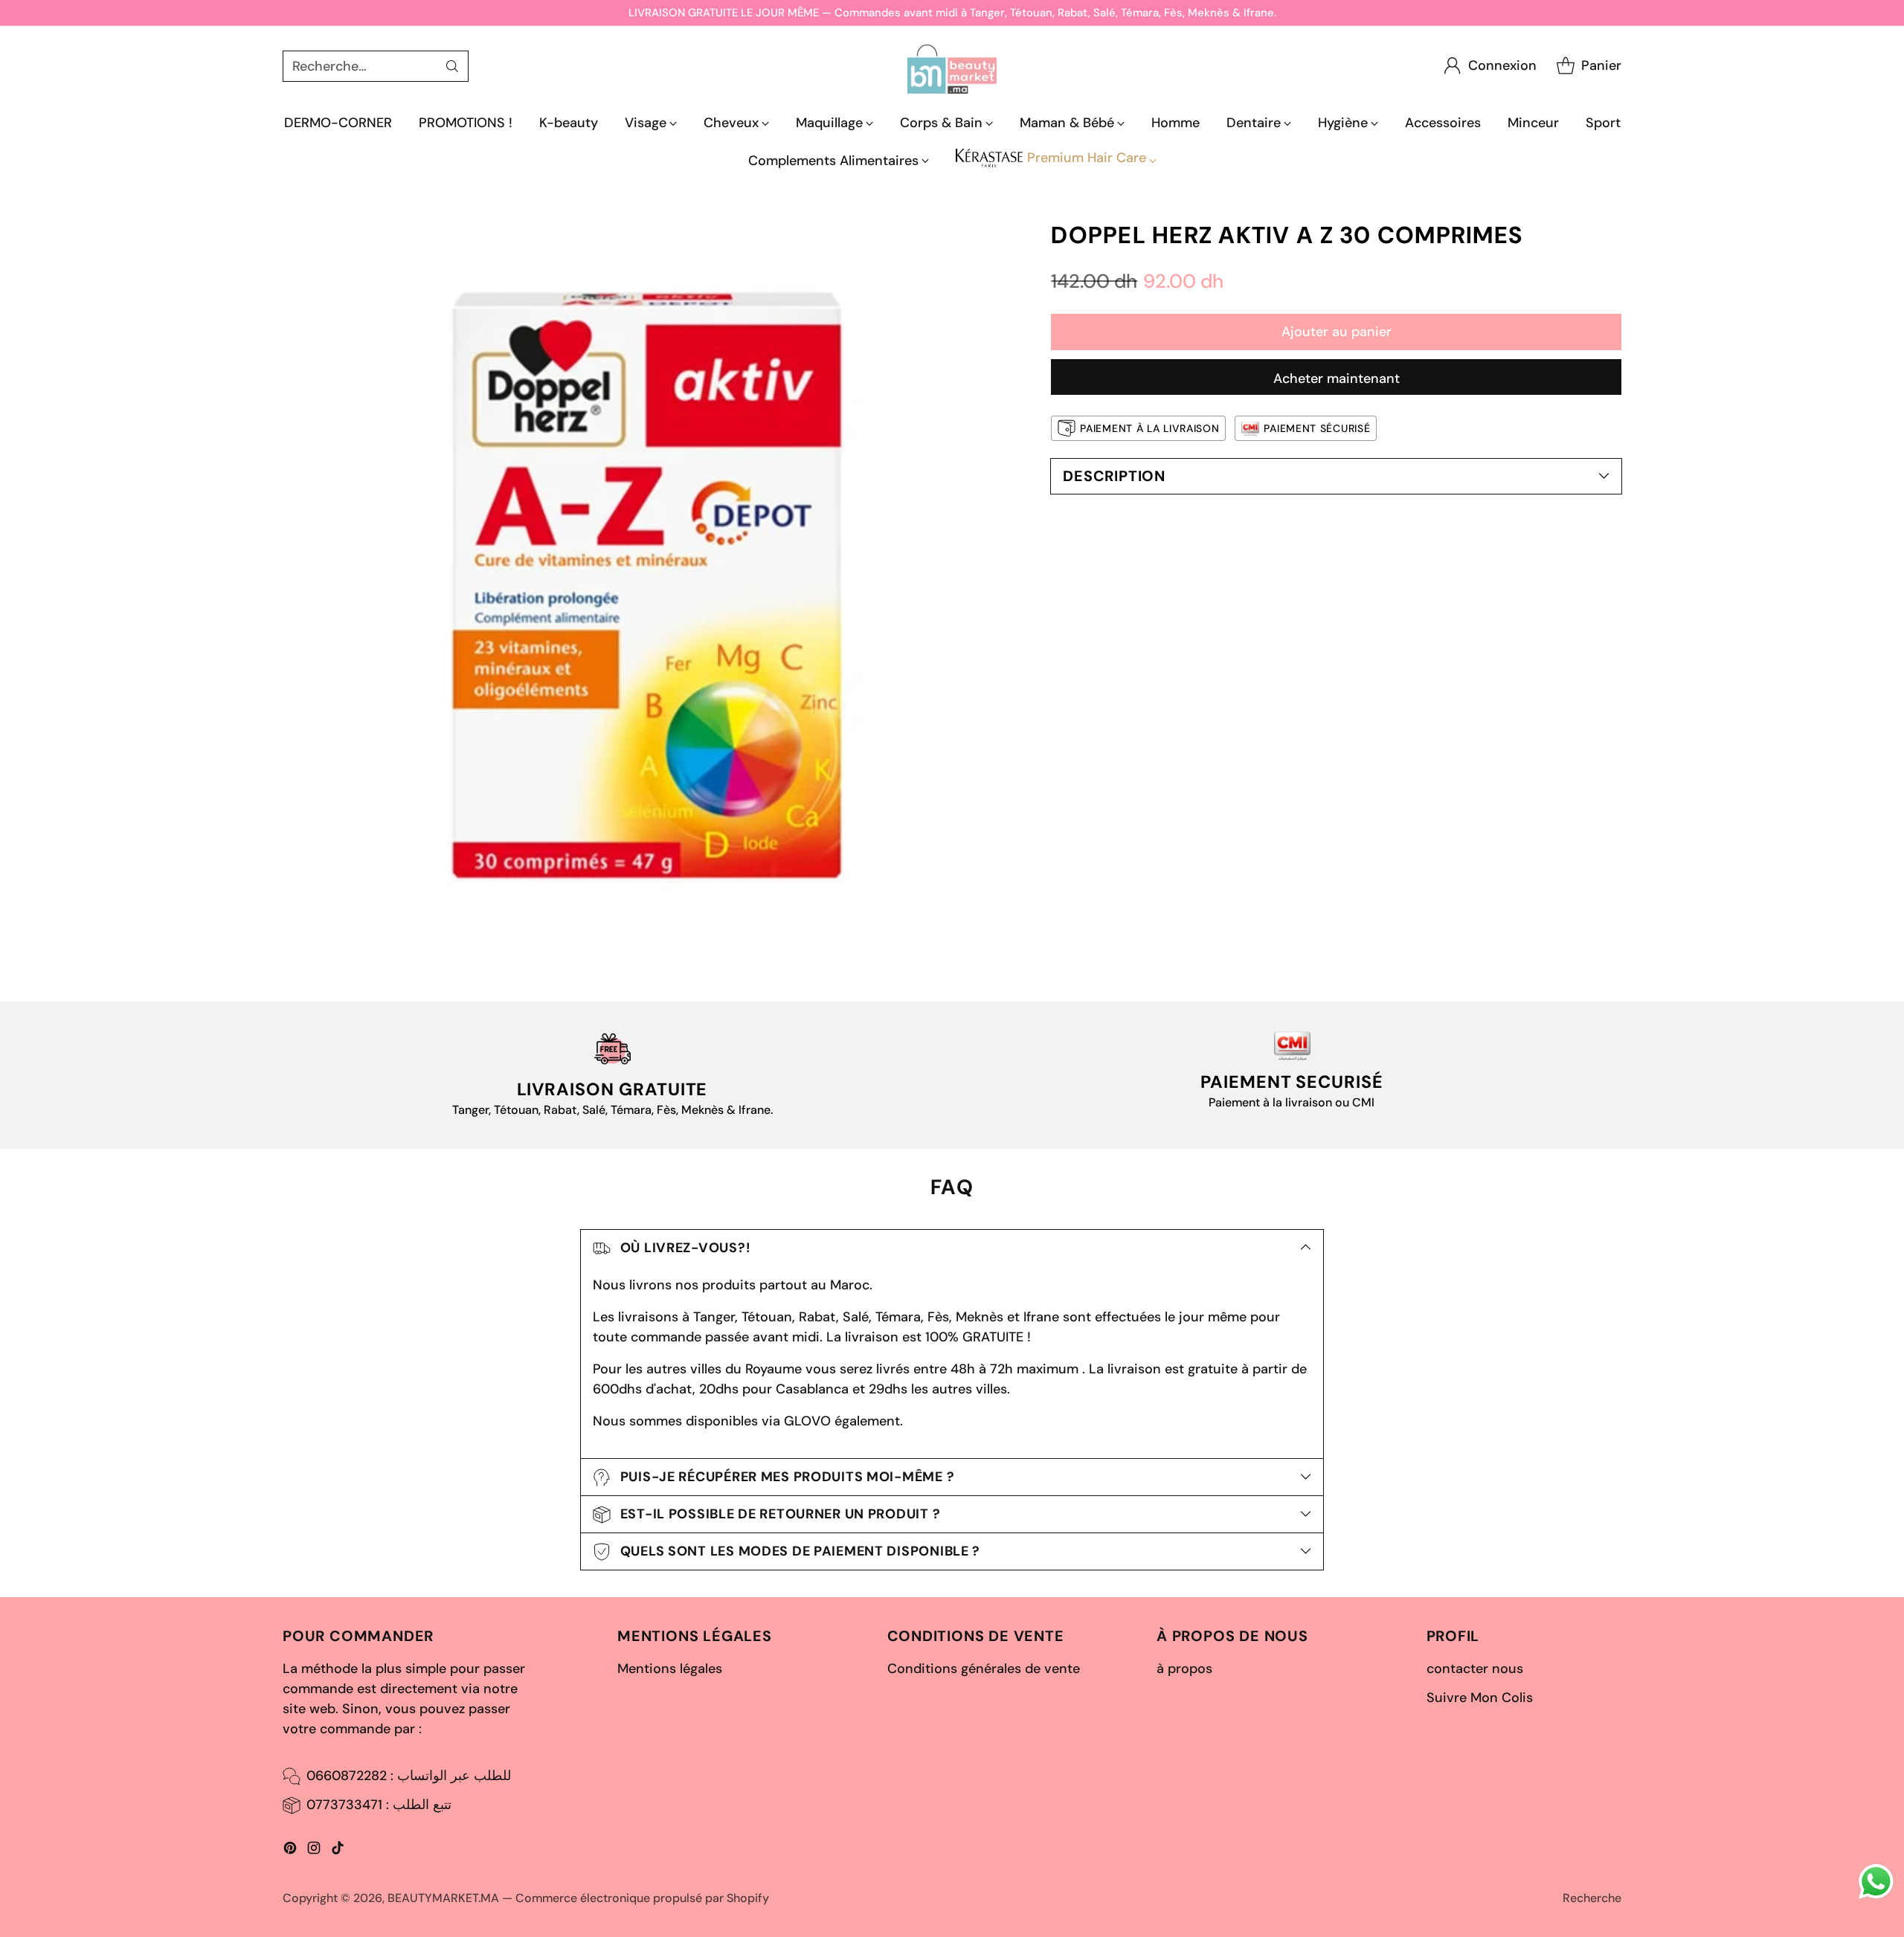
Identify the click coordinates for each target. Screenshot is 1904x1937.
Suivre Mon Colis (1480, 1698)
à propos (1184, 1669)
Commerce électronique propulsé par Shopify (642, 1898)
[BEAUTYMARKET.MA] (952, 66)
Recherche (1592, 1898)
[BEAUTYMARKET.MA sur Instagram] (314, 1851)
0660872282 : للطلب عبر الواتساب (409, 1776)
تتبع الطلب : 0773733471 (379, 1805)
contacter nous (1475, 1669)
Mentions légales (670, 1669)
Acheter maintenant (1337, 378)
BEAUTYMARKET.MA (443, 1898)
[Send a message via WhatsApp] (1876, 1882)
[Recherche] (452, 66)
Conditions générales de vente (984, 1669)
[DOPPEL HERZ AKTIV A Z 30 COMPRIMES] (646, 585)
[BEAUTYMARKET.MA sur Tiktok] (338, 1851)
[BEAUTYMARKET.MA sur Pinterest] (290, 1851)
